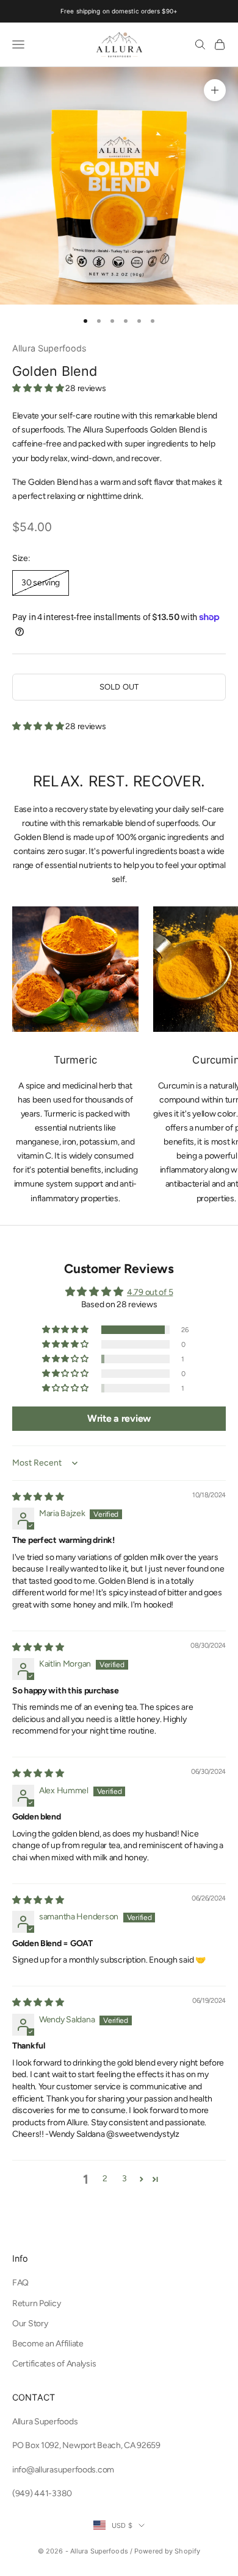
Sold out (119, 687)
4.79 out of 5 (150, 1292)
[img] (38, 1497)
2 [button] (105, 2179)
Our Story (30, 2324)
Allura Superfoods (49, 348)
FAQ (20, 2283)
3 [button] (124, 2179)
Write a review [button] (119, 1418)
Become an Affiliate (48, 2344)
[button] (39, 388)
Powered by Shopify (167, 2551)
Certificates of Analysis (54, 2364)
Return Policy (36, 2303)
